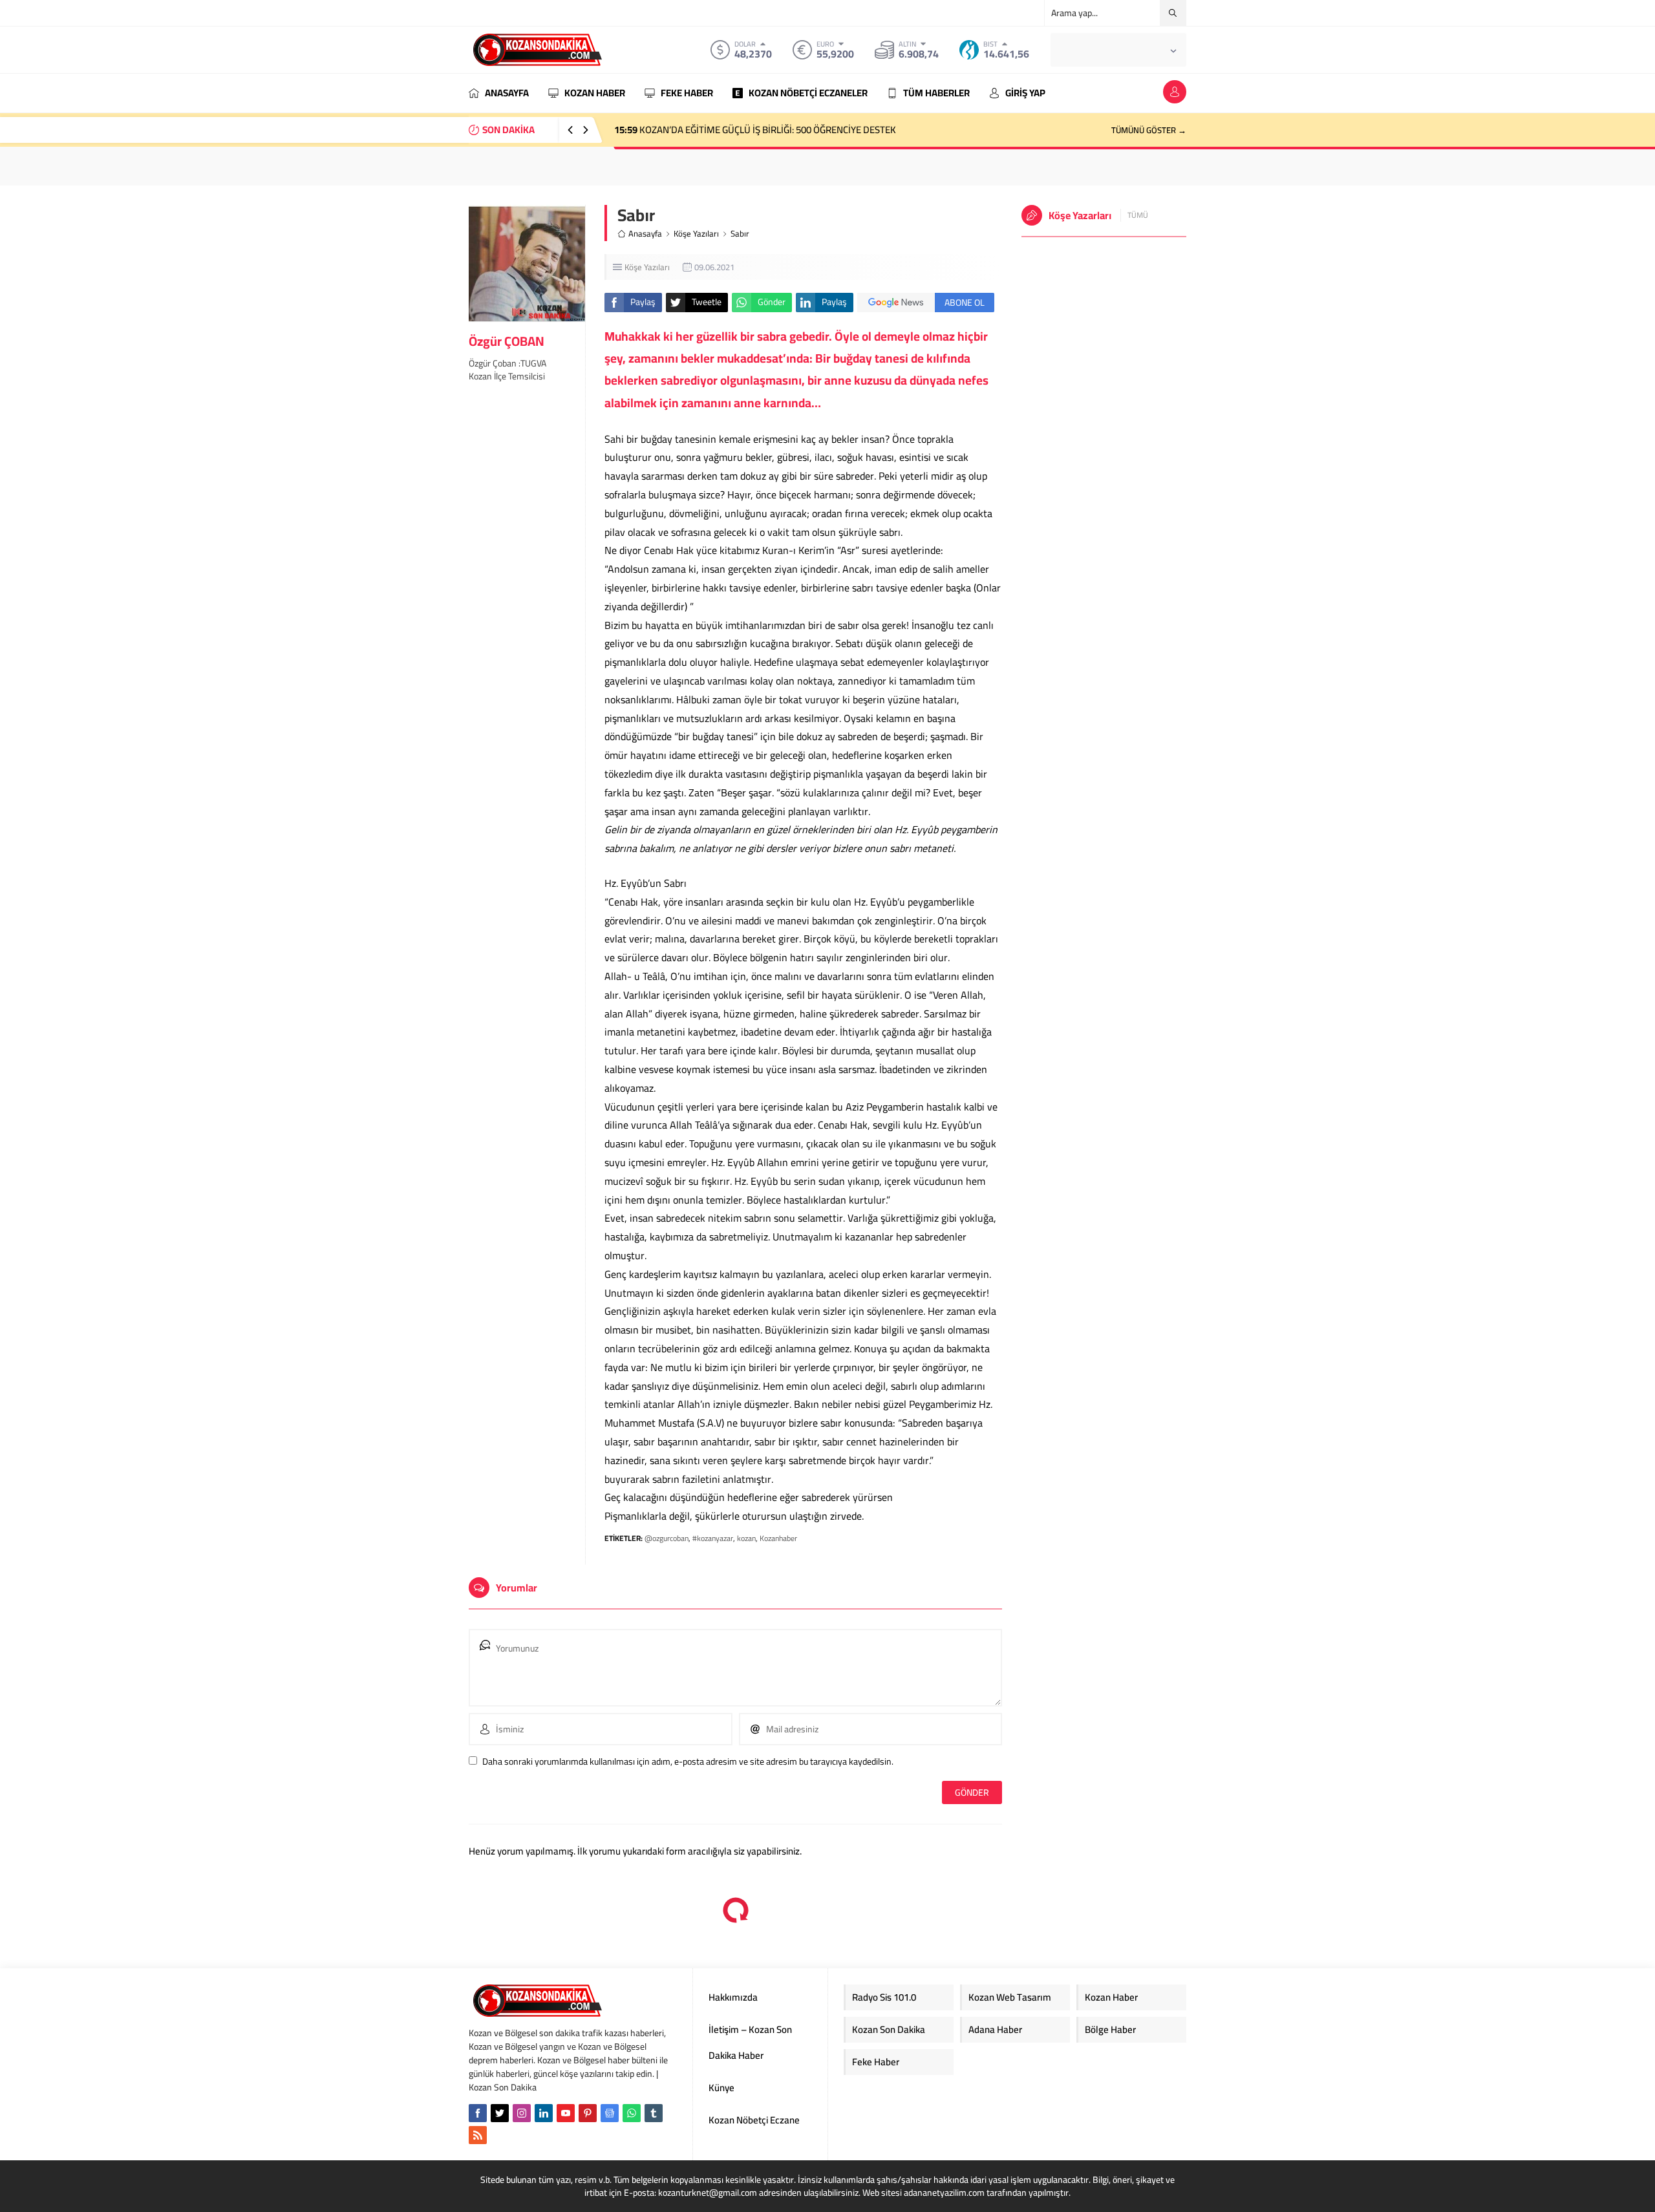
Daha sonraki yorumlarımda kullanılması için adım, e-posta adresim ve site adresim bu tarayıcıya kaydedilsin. (688, 1761)
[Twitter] (500, 2113)
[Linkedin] (544, 2113)
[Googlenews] (610, 2113)
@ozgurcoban (667, 1538)
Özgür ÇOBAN (507, 341)
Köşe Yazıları (696, 234)
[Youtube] (566, 2113)
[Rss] (478, 2135)
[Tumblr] (654, 2113)
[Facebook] (478, 2113)
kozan (746, 1538)
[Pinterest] (588, 2113)
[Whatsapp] (632, 2113)
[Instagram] (522, 2113)
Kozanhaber (778, 1538)
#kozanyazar (713, 1538)
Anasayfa (645, 234)
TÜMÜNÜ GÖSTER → (1149, 130)
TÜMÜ (1138, 215)
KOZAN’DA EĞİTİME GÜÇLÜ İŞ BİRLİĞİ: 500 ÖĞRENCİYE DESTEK (755, 130)
